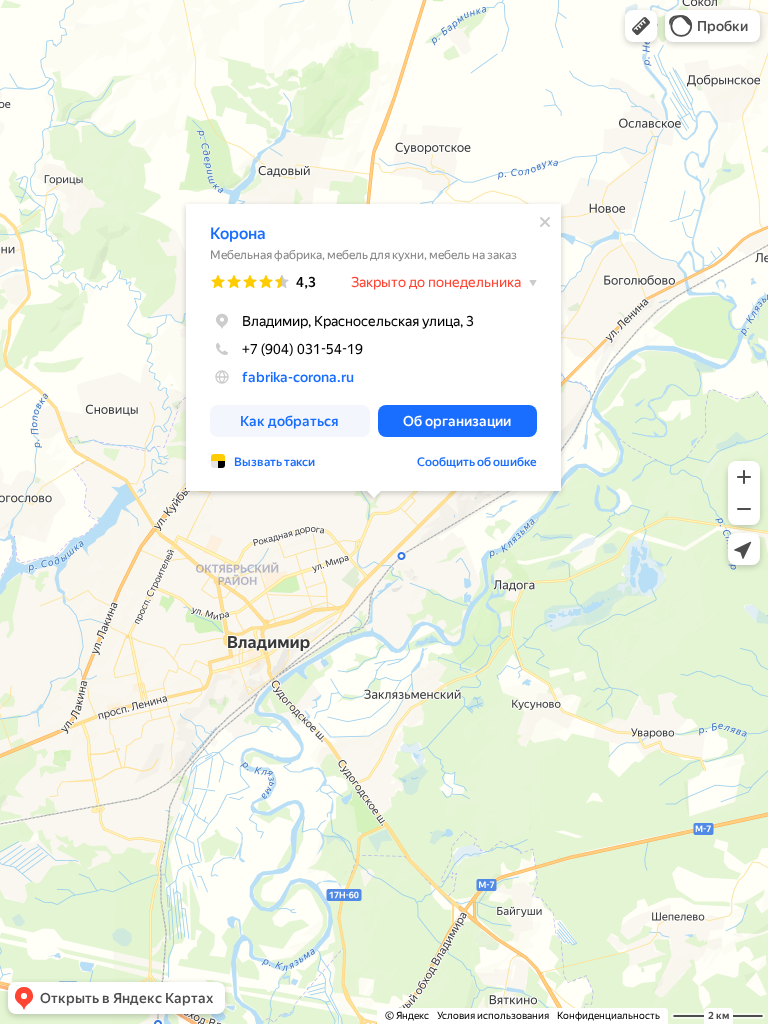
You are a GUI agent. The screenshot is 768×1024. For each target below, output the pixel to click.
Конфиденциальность (608, 1015)
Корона (238, 233)
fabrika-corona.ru (298, 377)
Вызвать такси (274, 462)
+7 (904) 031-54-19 (302, 349)
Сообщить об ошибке (477, 462)
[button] (641, 26)
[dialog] (373, 347)
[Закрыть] (545, 222)
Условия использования (493, 1015)
